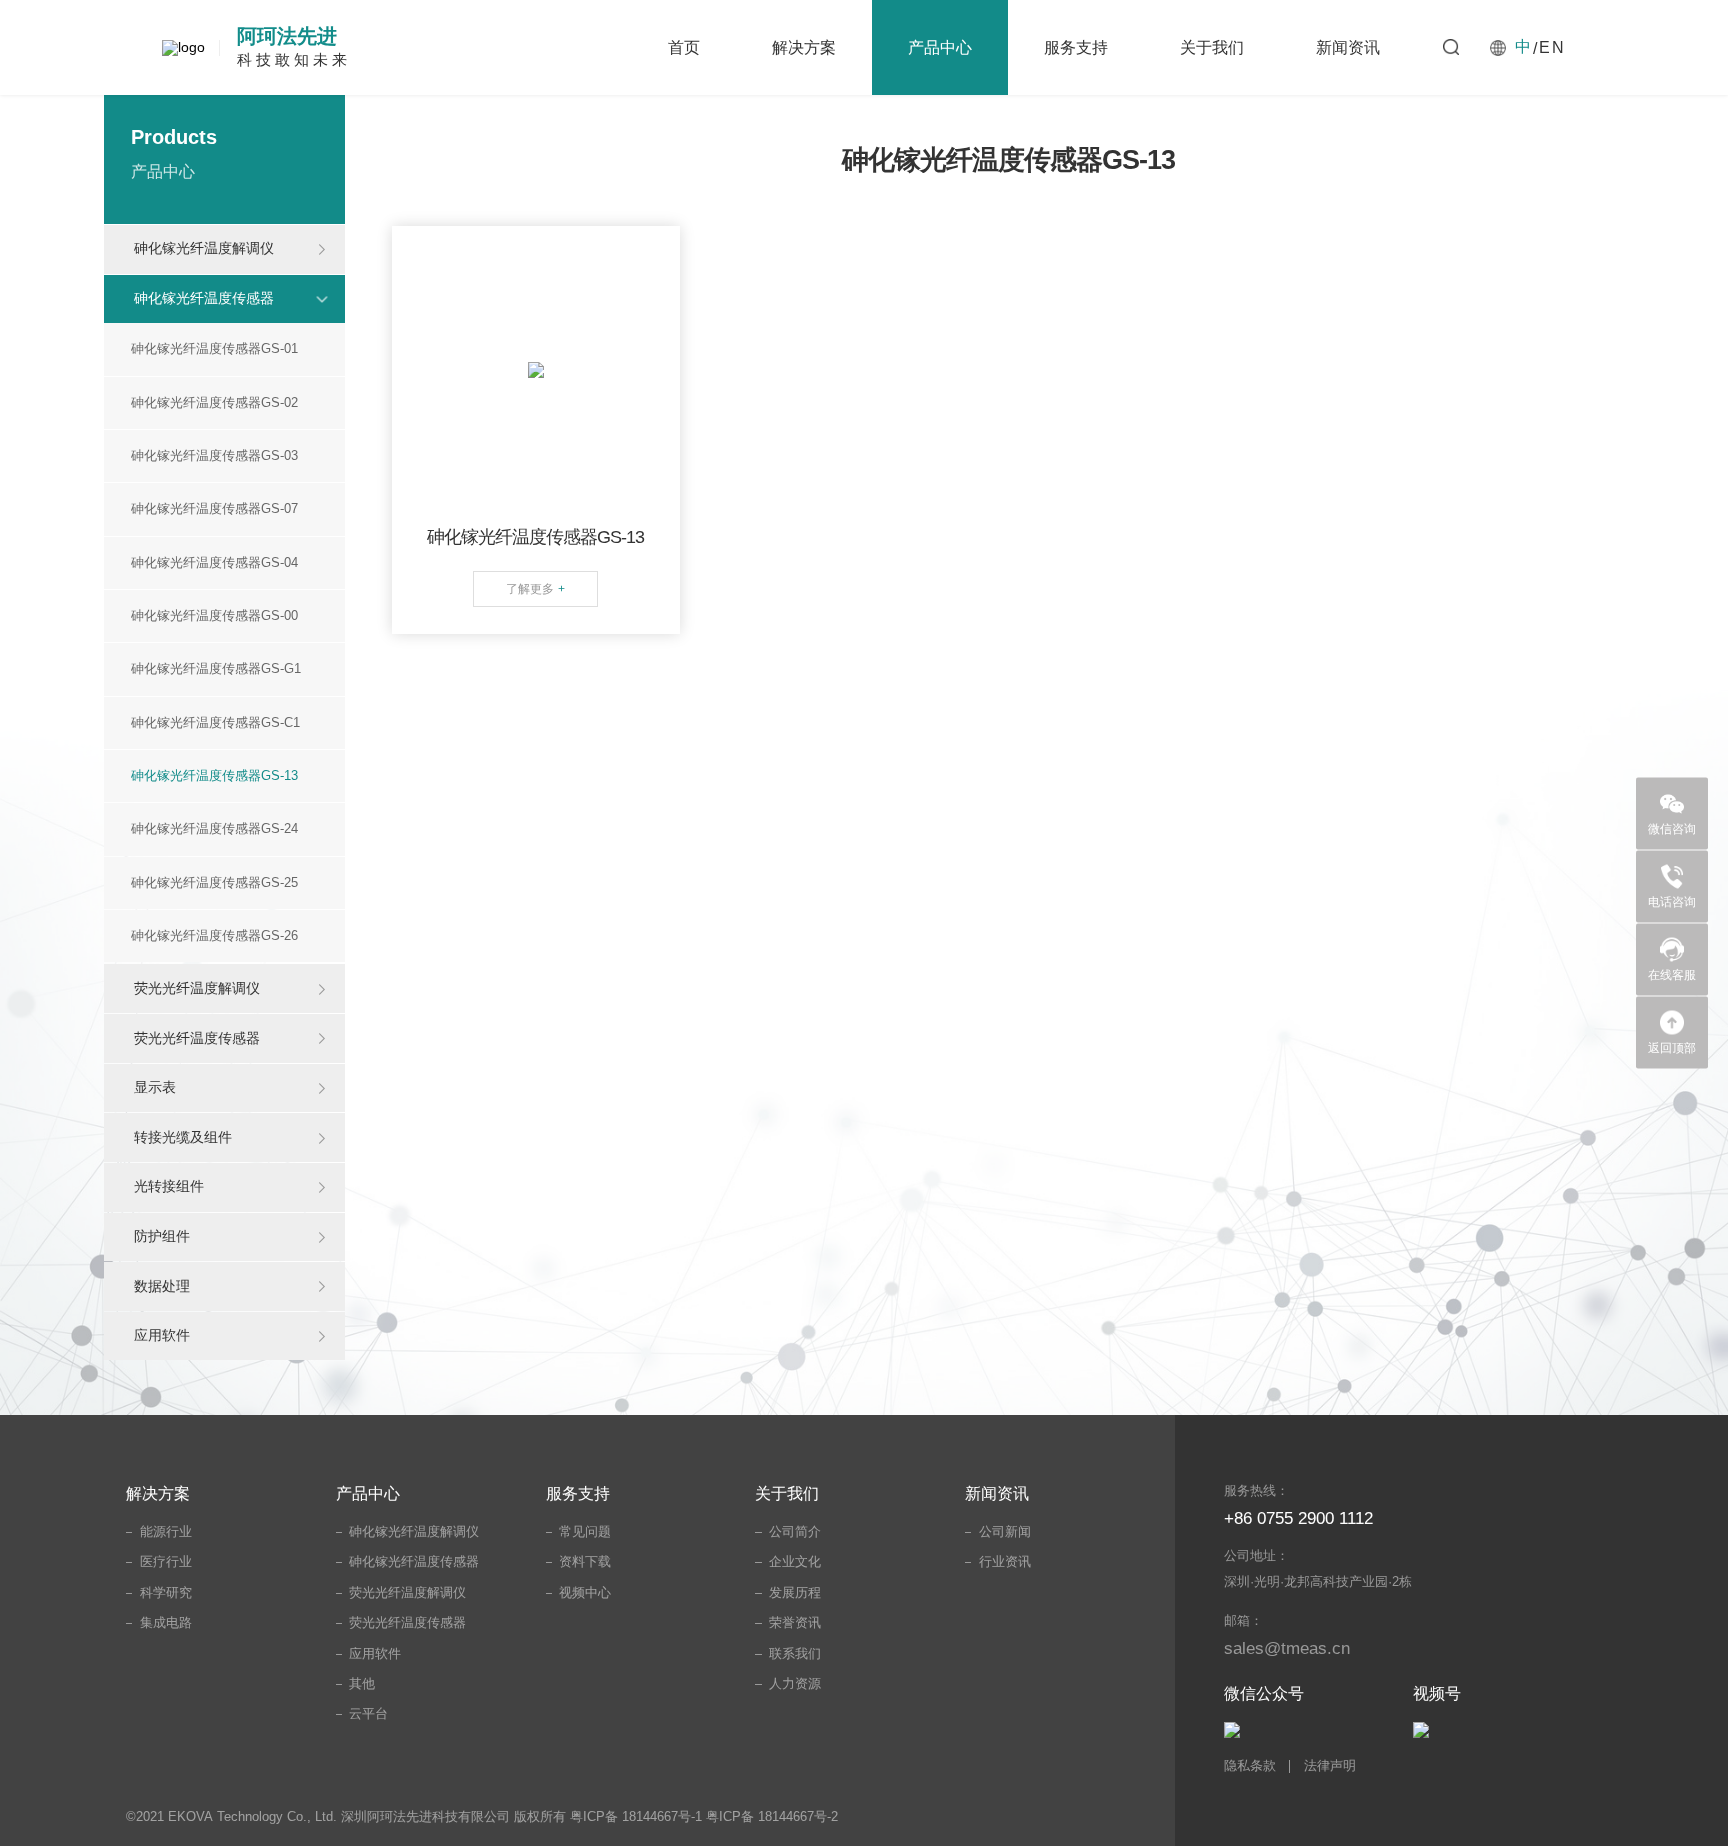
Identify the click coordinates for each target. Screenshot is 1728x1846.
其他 (362, 1684)
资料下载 (585, 1562)
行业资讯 (1005, 1562)
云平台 (368, 1714)
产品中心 (940, 47)
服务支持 (1076, 47)
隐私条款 (1250, 1766)
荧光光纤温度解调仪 (197, 988)
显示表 (155, 1087)
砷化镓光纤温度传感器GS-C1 (215, 723)
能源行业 (166, 1532)
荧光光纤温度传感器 (197, 1038)
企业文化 (795, 1562)
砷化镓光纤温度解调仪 (204, 248)
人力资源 (795, 1684)
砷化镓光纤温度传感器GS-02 (214, 403)
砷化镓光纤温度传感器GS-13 (214, 776)
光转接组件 (169, 1186)
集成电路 (166, 1623)
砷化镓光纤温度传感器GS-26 (214, 936)
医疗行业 (166, 1562)
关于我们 (1212, 47)
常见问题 (585, 1532)
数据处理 (162, 1286)
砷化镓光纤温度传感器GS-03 (214, 456)
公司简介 (795, 1532)
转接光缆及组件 (183, 1137)
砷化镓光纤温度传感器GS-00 (214, 616)
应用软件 (162, 1335)
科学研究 (166, 1593)
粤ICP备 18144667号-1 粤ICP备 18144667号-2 (704, 1817)
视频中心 (585, 1593)
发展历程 (795, 1593)
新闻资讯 (1348, 47)
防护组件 (162, 1236)
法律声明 (1330, 1766)
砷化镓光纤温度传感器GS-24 (214, 829)
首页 (684, 47)
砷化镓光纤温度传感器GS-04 (214, 563)
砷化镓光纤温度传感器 (204, 298)
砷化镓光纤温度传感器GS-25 (214, 883)
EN (1552, 47)
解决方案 (804, 47)
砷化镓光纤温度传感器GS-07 (214, 509)
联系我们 (795, 1654)
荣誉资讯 (795, 1623)
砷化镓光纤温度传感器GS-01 (214, 349)
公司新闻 (1005, 1532)
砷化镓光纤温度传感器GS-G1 (216, 669)
